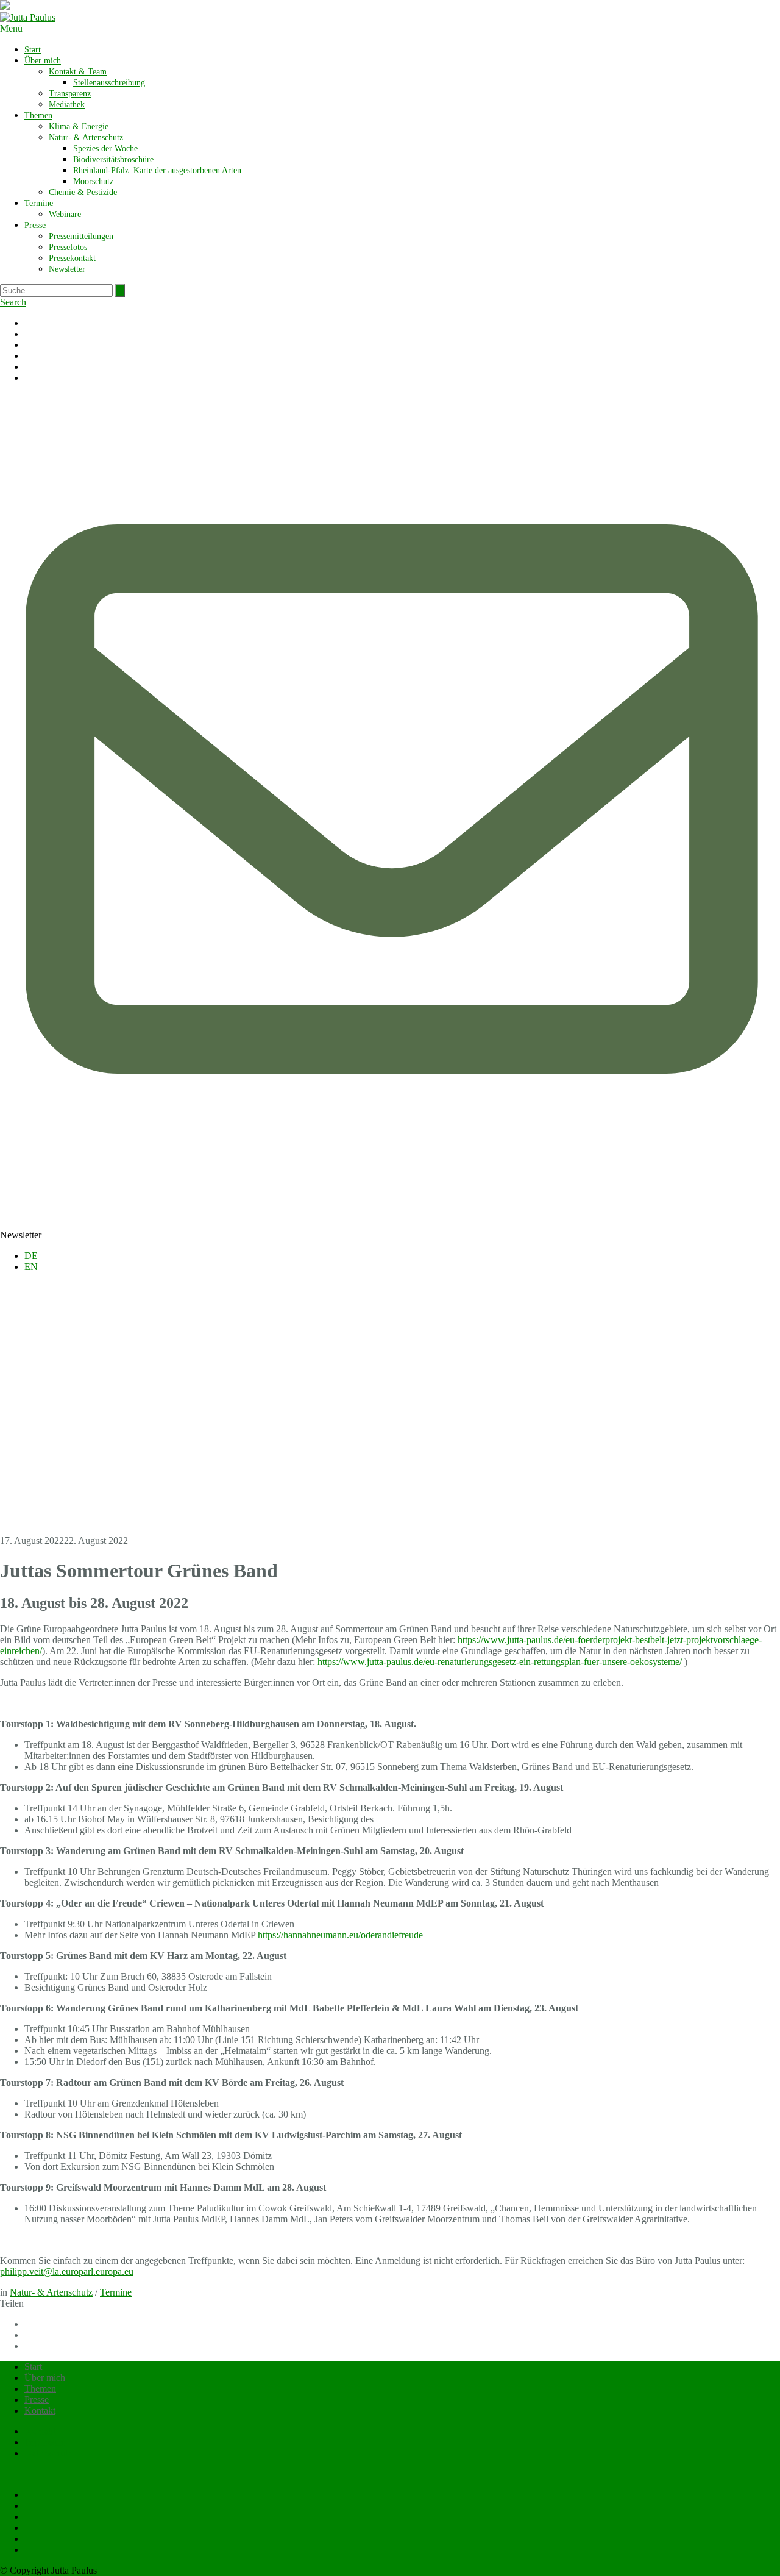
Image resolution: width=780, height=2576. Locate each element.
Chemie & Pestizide (83, 192)
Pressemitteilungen (81, 236)
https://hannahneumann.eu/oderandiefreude (340, 1935)
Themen (38, 116)
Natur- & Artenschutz (86, 137)
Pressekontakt (72, 258)
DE (31, 1256)
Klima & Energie (79, 127)
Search (13, 302)
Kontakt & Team (78, 72)
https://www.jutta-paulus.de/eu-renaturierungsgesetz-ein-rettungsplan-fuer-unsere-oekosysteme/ (500, 1662)
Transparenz (70, 94)
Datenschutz (48, 2453)
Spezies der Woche (105, 148)
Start (33, 50)
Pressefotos (68, 247)
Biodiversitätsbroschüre (113, 159)
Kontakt (40, 2410)
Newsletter (67, 269)
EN (31, 1267)
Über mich (43, 61)
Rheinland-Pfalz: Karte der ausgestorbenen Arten (157, 170)
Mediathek (67, 105)
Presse (35, 225)
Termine (39, 203)
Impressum (45, 2442)
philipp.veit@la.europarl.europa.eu (67, 2271)
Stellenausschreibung (109, 83)
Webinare (65, 214)
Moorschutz (93, 181)
